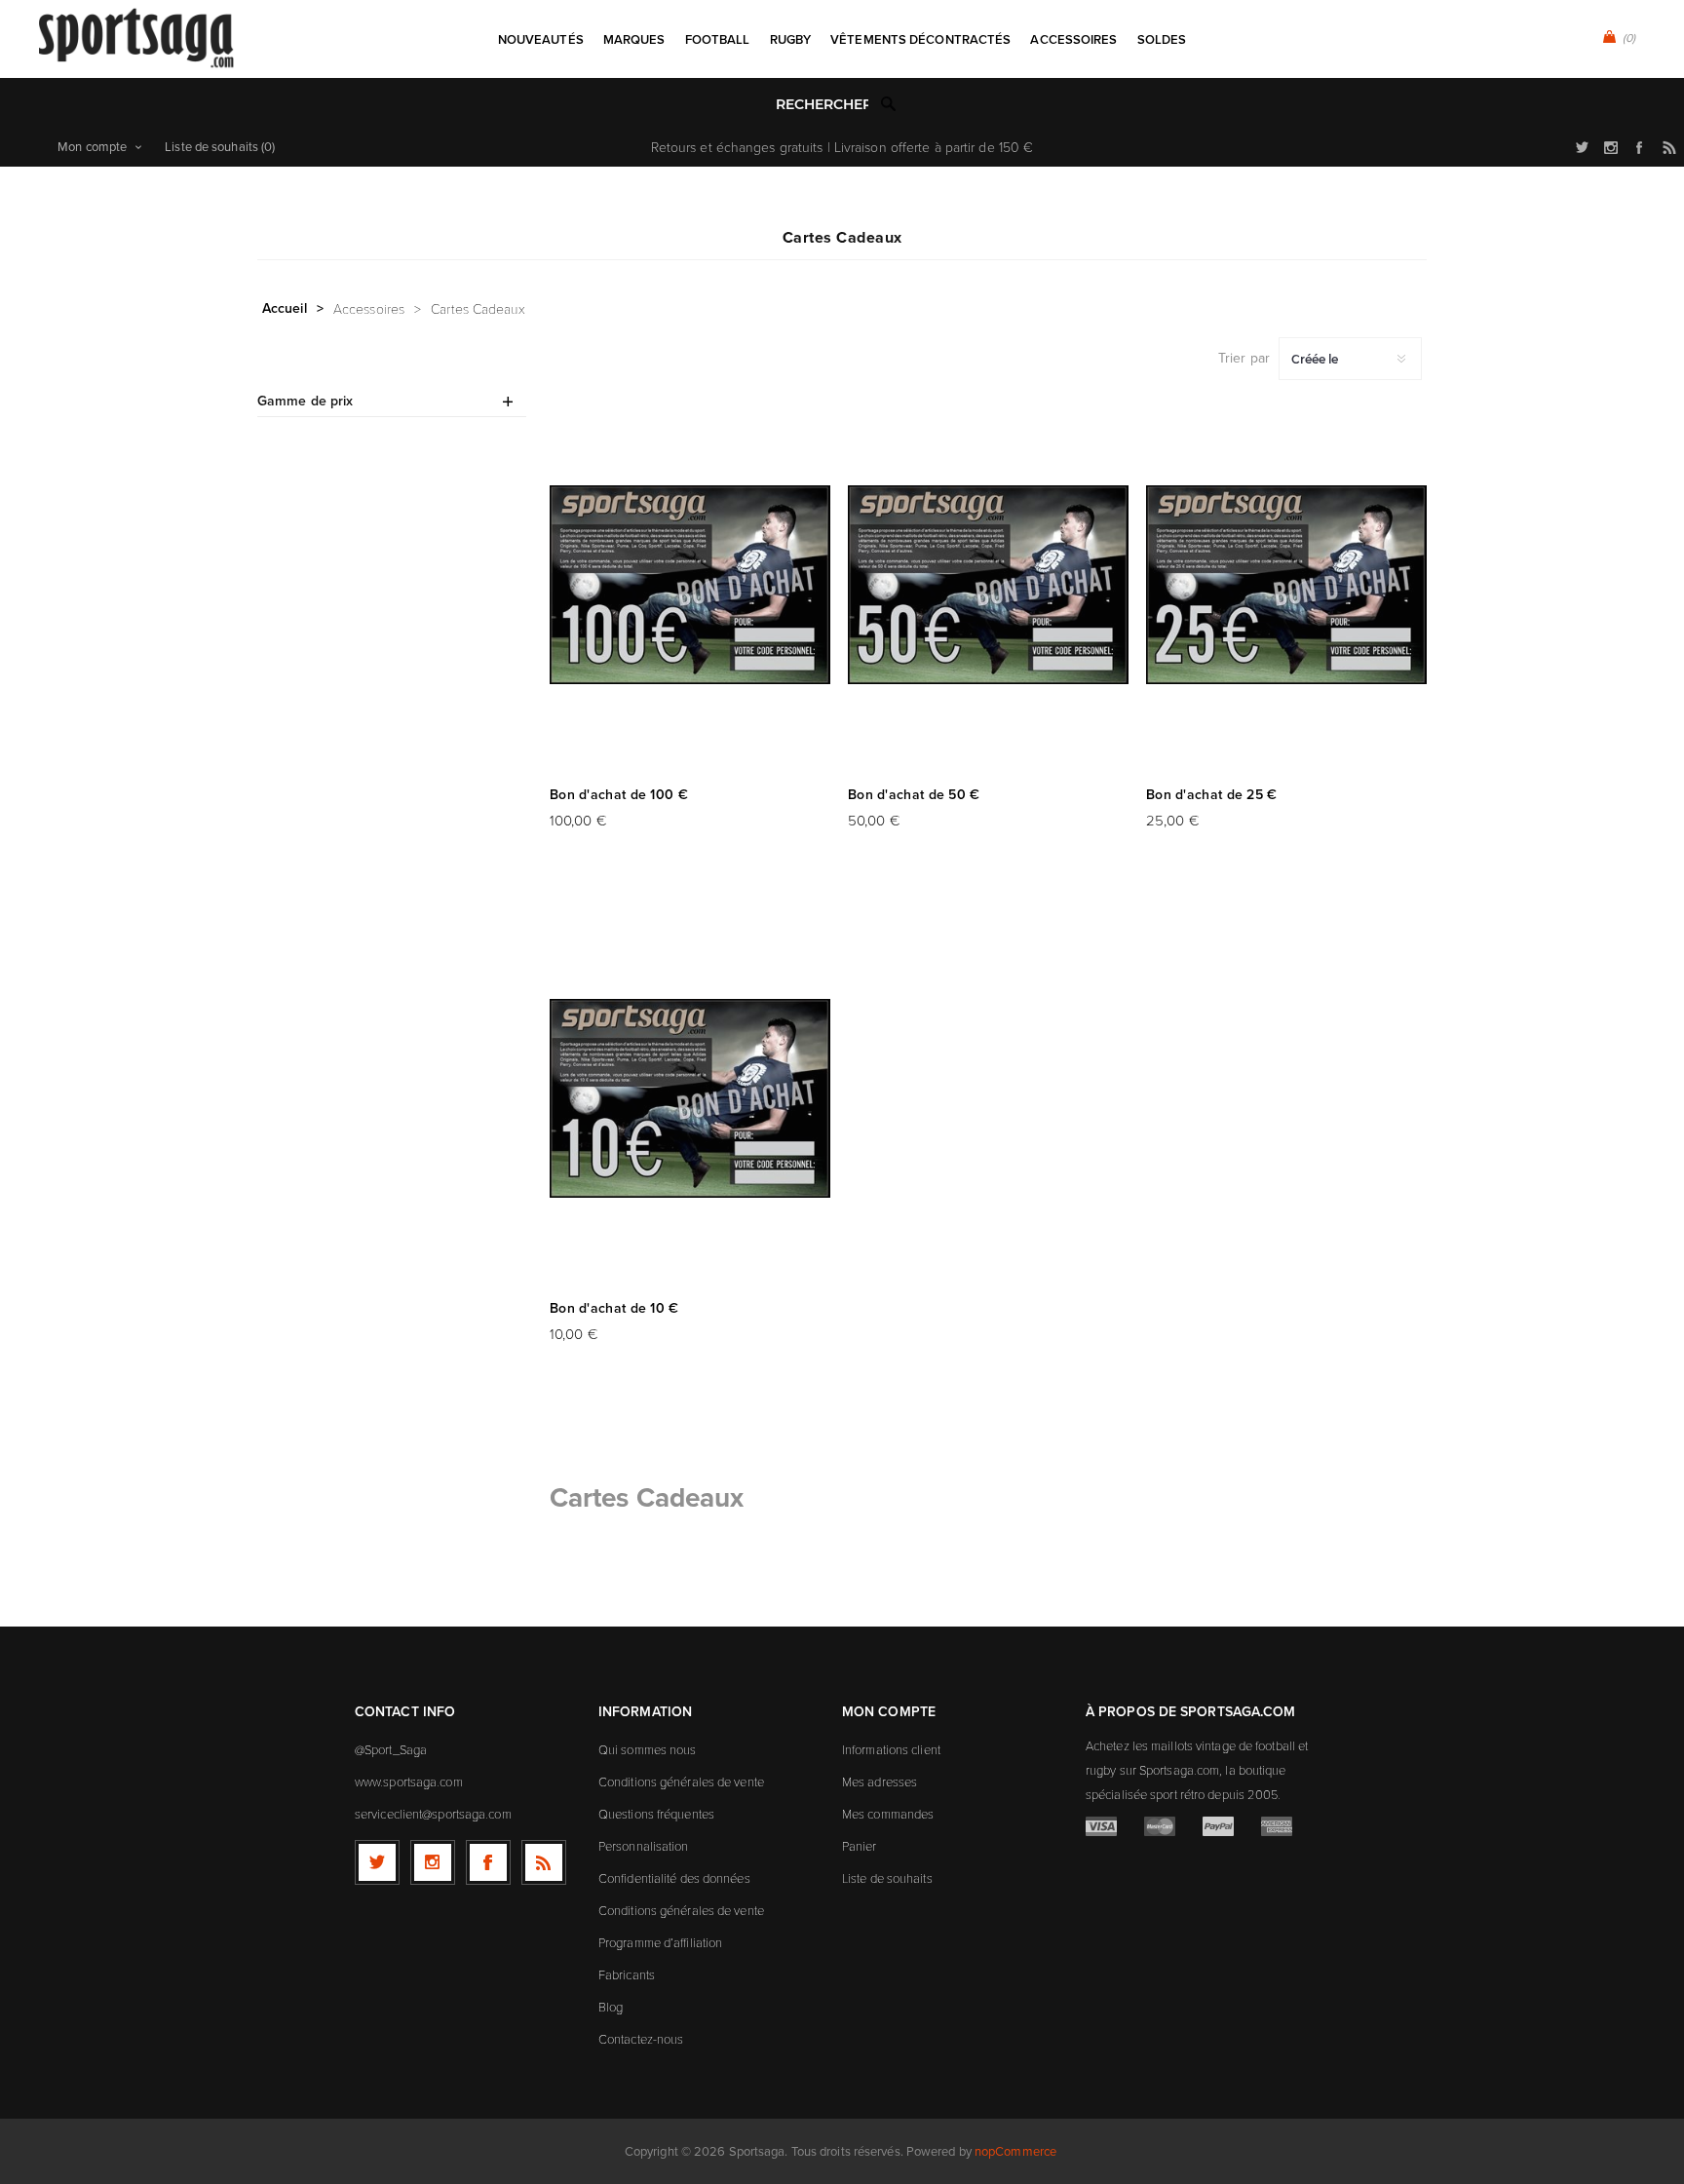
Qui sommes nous (648, 1749)
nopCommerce (1015, 2151)
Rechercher (889, 103)
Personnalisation (644, 1846)
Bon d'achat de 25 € (1212, 795)
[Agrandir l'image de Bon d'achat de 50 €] (988, 585)
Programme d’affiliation (660, 1942)
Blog (611, 2007)
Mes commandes (888, 1814)
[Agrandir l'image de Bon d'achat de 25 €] (1286, 585)
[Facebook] (488, 1862)
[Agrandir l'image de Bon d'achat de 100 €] (690, 585)
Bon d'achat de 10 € (614, 1308)
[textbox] (822, 105)
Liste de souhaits (887, 1878)
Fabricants (627, 1974)
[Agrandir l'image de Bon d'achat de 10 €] (690, 1098)
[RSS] (544, 1862)
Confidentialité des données (674, 1878)
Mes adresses (880, 1782)
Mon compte (92, 147)
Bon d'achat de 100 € (619, 795)
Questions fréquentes (656, 1814)
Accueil (285, 308)
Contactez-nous (641, 2039)
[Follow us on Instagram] (433, 1862)
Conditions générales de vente (681, 1782)
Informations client (891, 1749)
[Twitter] (377, 1862)
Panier (860, 1846)
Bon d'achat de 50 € (914, 795)
